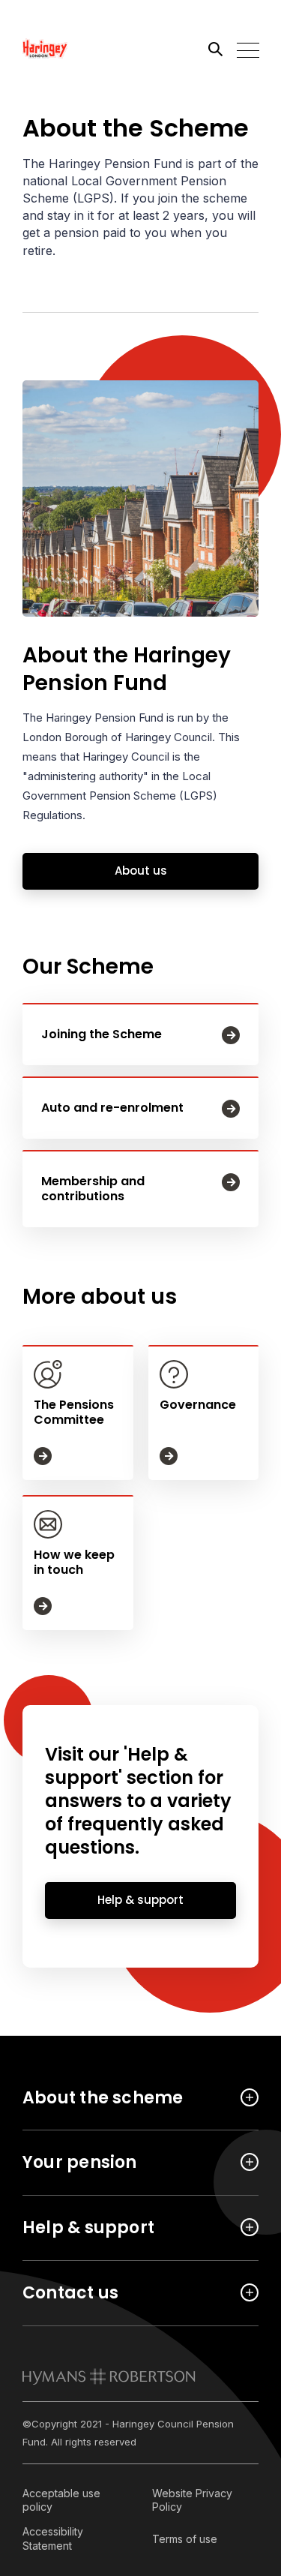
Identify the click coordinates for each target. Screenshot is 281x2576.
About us (141, 871)
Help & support (140, 1900)
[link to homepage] (109, 2376)
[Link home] (90, 49)
